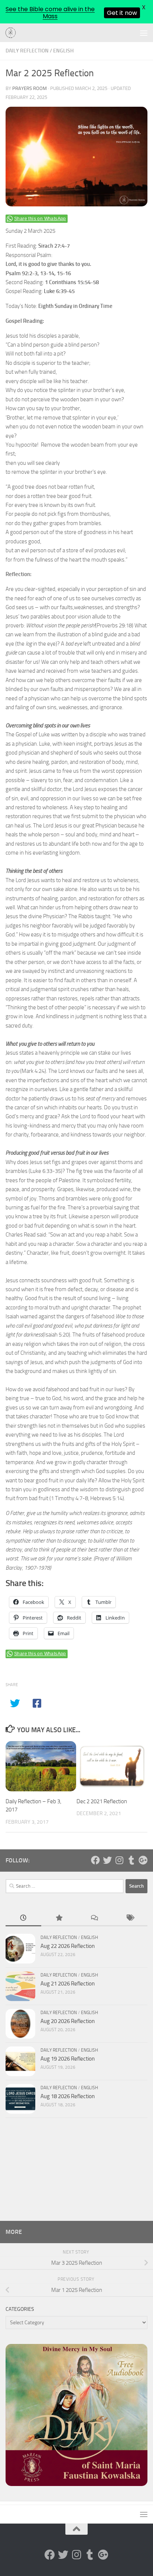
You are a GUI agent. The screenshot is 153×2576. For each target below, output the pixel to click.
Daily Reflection (27, 51)
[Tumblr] (131, 1860)
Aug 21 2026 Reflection (68, 1984)
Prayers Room (30, 88)
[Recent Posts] (23, 1918)
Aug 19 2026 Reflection (68, 2059)
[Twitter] (107, 1860)
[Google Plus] (143, 1860)
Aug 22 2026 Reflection (68, 1946)
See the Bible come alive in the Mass (50, 13)
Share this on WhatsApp (40, 219)
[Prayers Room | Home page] (13, 33)
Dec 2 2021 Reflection (102, 1801)
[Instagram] (119, 1860)
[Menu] (144, 33)
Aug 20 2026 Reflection (68, 2021)
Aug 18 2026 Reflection (68, 2096)
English (63, 51)
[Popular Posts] (59, 1918)
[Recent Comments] (94, 1918)
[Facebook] (95, 1860)
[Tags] (130, 1918)
